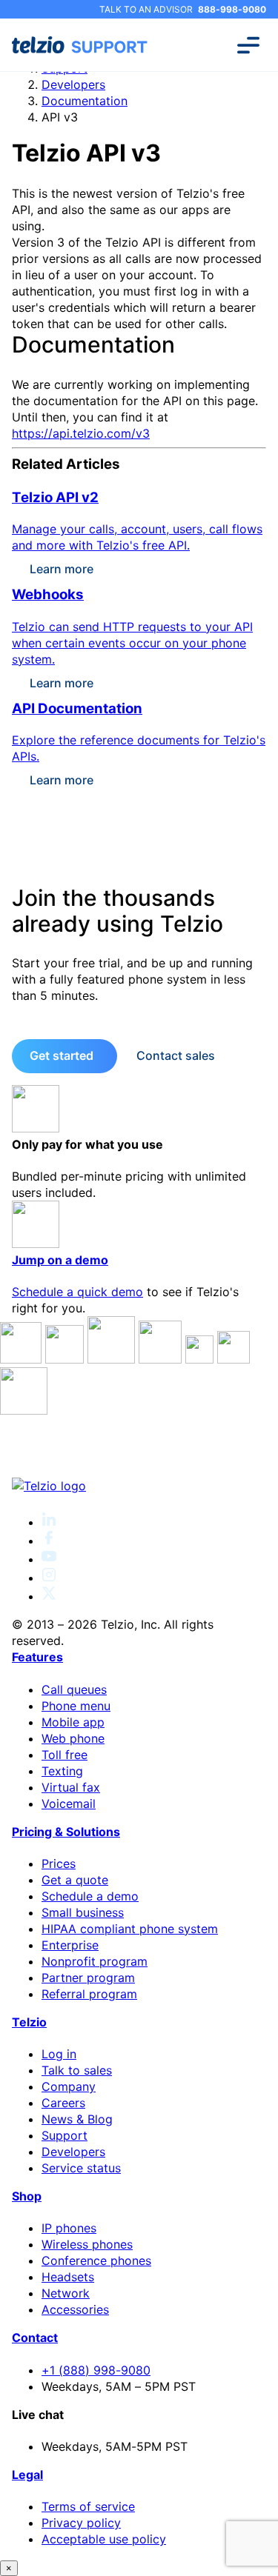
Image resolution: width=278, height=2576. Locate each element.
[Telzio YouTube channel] (49, 1559)
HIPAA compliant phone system (130, 1929)
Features (37, 1657)
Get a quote (75, 1880)
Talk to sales (77, 2070)
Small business (83, 1912)
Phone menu (76, 1706)
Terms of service (88, 2506)
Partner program (88, 1978)
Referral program (89, 1994)
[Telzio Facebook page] (49, 1541)
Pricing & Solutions (66, 1832)
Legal (27, 2475)
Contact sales (176, 1055)
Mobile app (73, 1722)
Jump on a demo (60, 1260)
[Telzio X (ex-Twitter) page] (49, 1596)
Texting (62, 1771)
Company (69, 2086)
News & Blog (77, 2119)
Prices (59, 1863)
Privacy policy (81, 2523)
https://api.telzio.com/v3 (81, 433)
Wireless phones (87, 2244)
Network (66, 2293)
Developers (73, 84)
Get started (62, 1055)
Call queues (74, 1689)
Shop (27, 2196)
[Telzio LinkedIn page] (49, 1522)
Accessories (75, 2309)
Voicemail (69, 1803)
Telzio (29, 2022)
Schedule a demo (90, 1896)
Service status (81, 2168)
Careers (63, 2103)
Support (64, 2135)
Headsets (68, 2277)
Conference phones (96, 2260)
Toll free (64, 1755)
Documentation (85, 101)
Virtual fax (71, 1787)
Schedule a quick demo (77, 1292)
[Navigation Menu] (248, 45)
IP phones (69, 2228)
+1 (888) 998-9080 (96, 2370)
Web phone (73, 1738)
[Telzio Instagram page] (49, 1578)
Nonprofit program (95, 1961)
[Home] (139, 1486)
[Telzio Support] (81, 45)
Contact (35, 2338)
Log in (59, 2054)
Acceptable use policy (104, 2539)
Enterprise (70, 1945)
